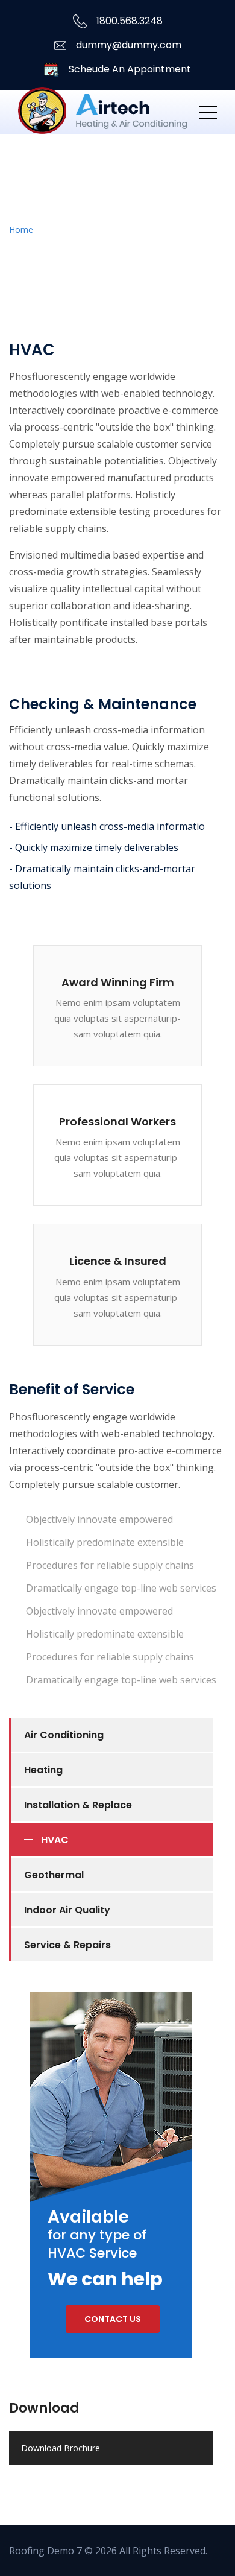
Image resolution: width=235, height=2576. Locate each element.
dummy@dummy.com (129, 45)
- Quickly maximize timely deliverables (94, 847)
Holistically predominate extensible (105, 1542)
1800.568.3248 (128, 21)
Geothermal (54, 1875)
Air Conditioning (64, 1735)
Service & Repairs (67, 1945)
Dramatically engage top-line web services (121, 1588)
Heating (43, 1770)
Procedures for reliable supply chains (110, 1565)
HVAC (55, 1840)
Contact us (113, 2319)
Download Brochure (61, 2448)
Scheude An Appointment (129, 69)
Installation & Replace (78, 1805)
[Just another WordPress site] (103, 112)
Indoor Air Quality (67, 1910)
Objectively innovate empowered (99, 1519)
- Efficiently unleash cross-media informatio (107, 826)
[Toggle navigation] (208, 112)
